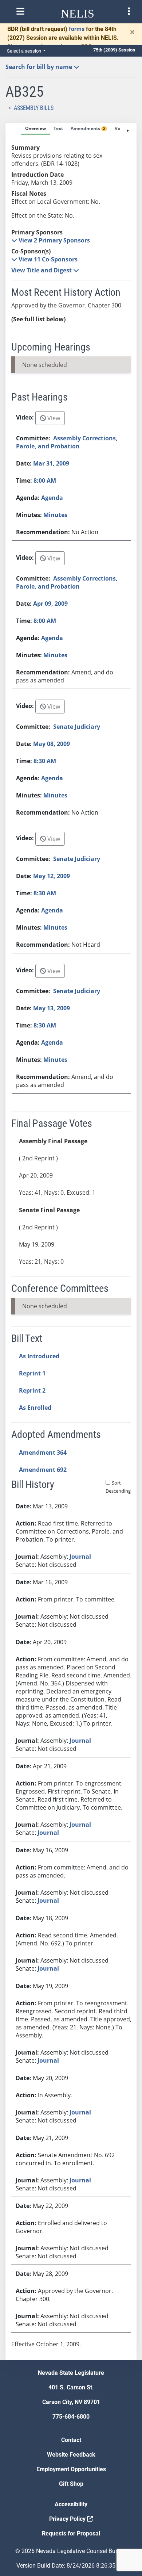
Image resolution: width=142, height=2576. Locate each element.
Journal (80, 1557)
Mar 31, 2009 (51, 463)
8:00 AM (45, 481)
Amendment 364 (43, 1452)
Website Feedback (71, 2455)
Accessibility (71, 2504)
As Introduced (39, 1356)
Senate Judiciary (77, 727)
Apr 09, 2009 (50, 604)
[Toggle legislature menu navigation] (129, 11)
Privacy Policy (68, 2519)
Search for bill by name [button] (40, 67)
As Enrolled (35, 1408)
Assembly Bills (34, 108)
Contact (71, 2440)
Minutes (55, 515)
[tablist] (71, 1241)
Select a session (25, 51)
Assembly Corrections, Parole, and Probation (67, 442)
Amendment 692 (43, 1470)
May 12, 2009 (52, 876)
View (53, 418)
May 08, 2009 (52, 744)
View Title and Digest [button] (42, 270)
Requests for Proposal (71, 2533)
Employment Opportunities (71, 2469)
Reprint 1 (32, 1373)
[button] (51, 240)
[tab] (35, 129)
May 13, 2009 (52, 1008)
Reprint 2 (32, 1390)
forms (77, 29)
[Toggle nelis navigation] (20, 11)
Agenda (52, 498)
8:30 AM (45, 761)
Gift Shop (71, 2484)
